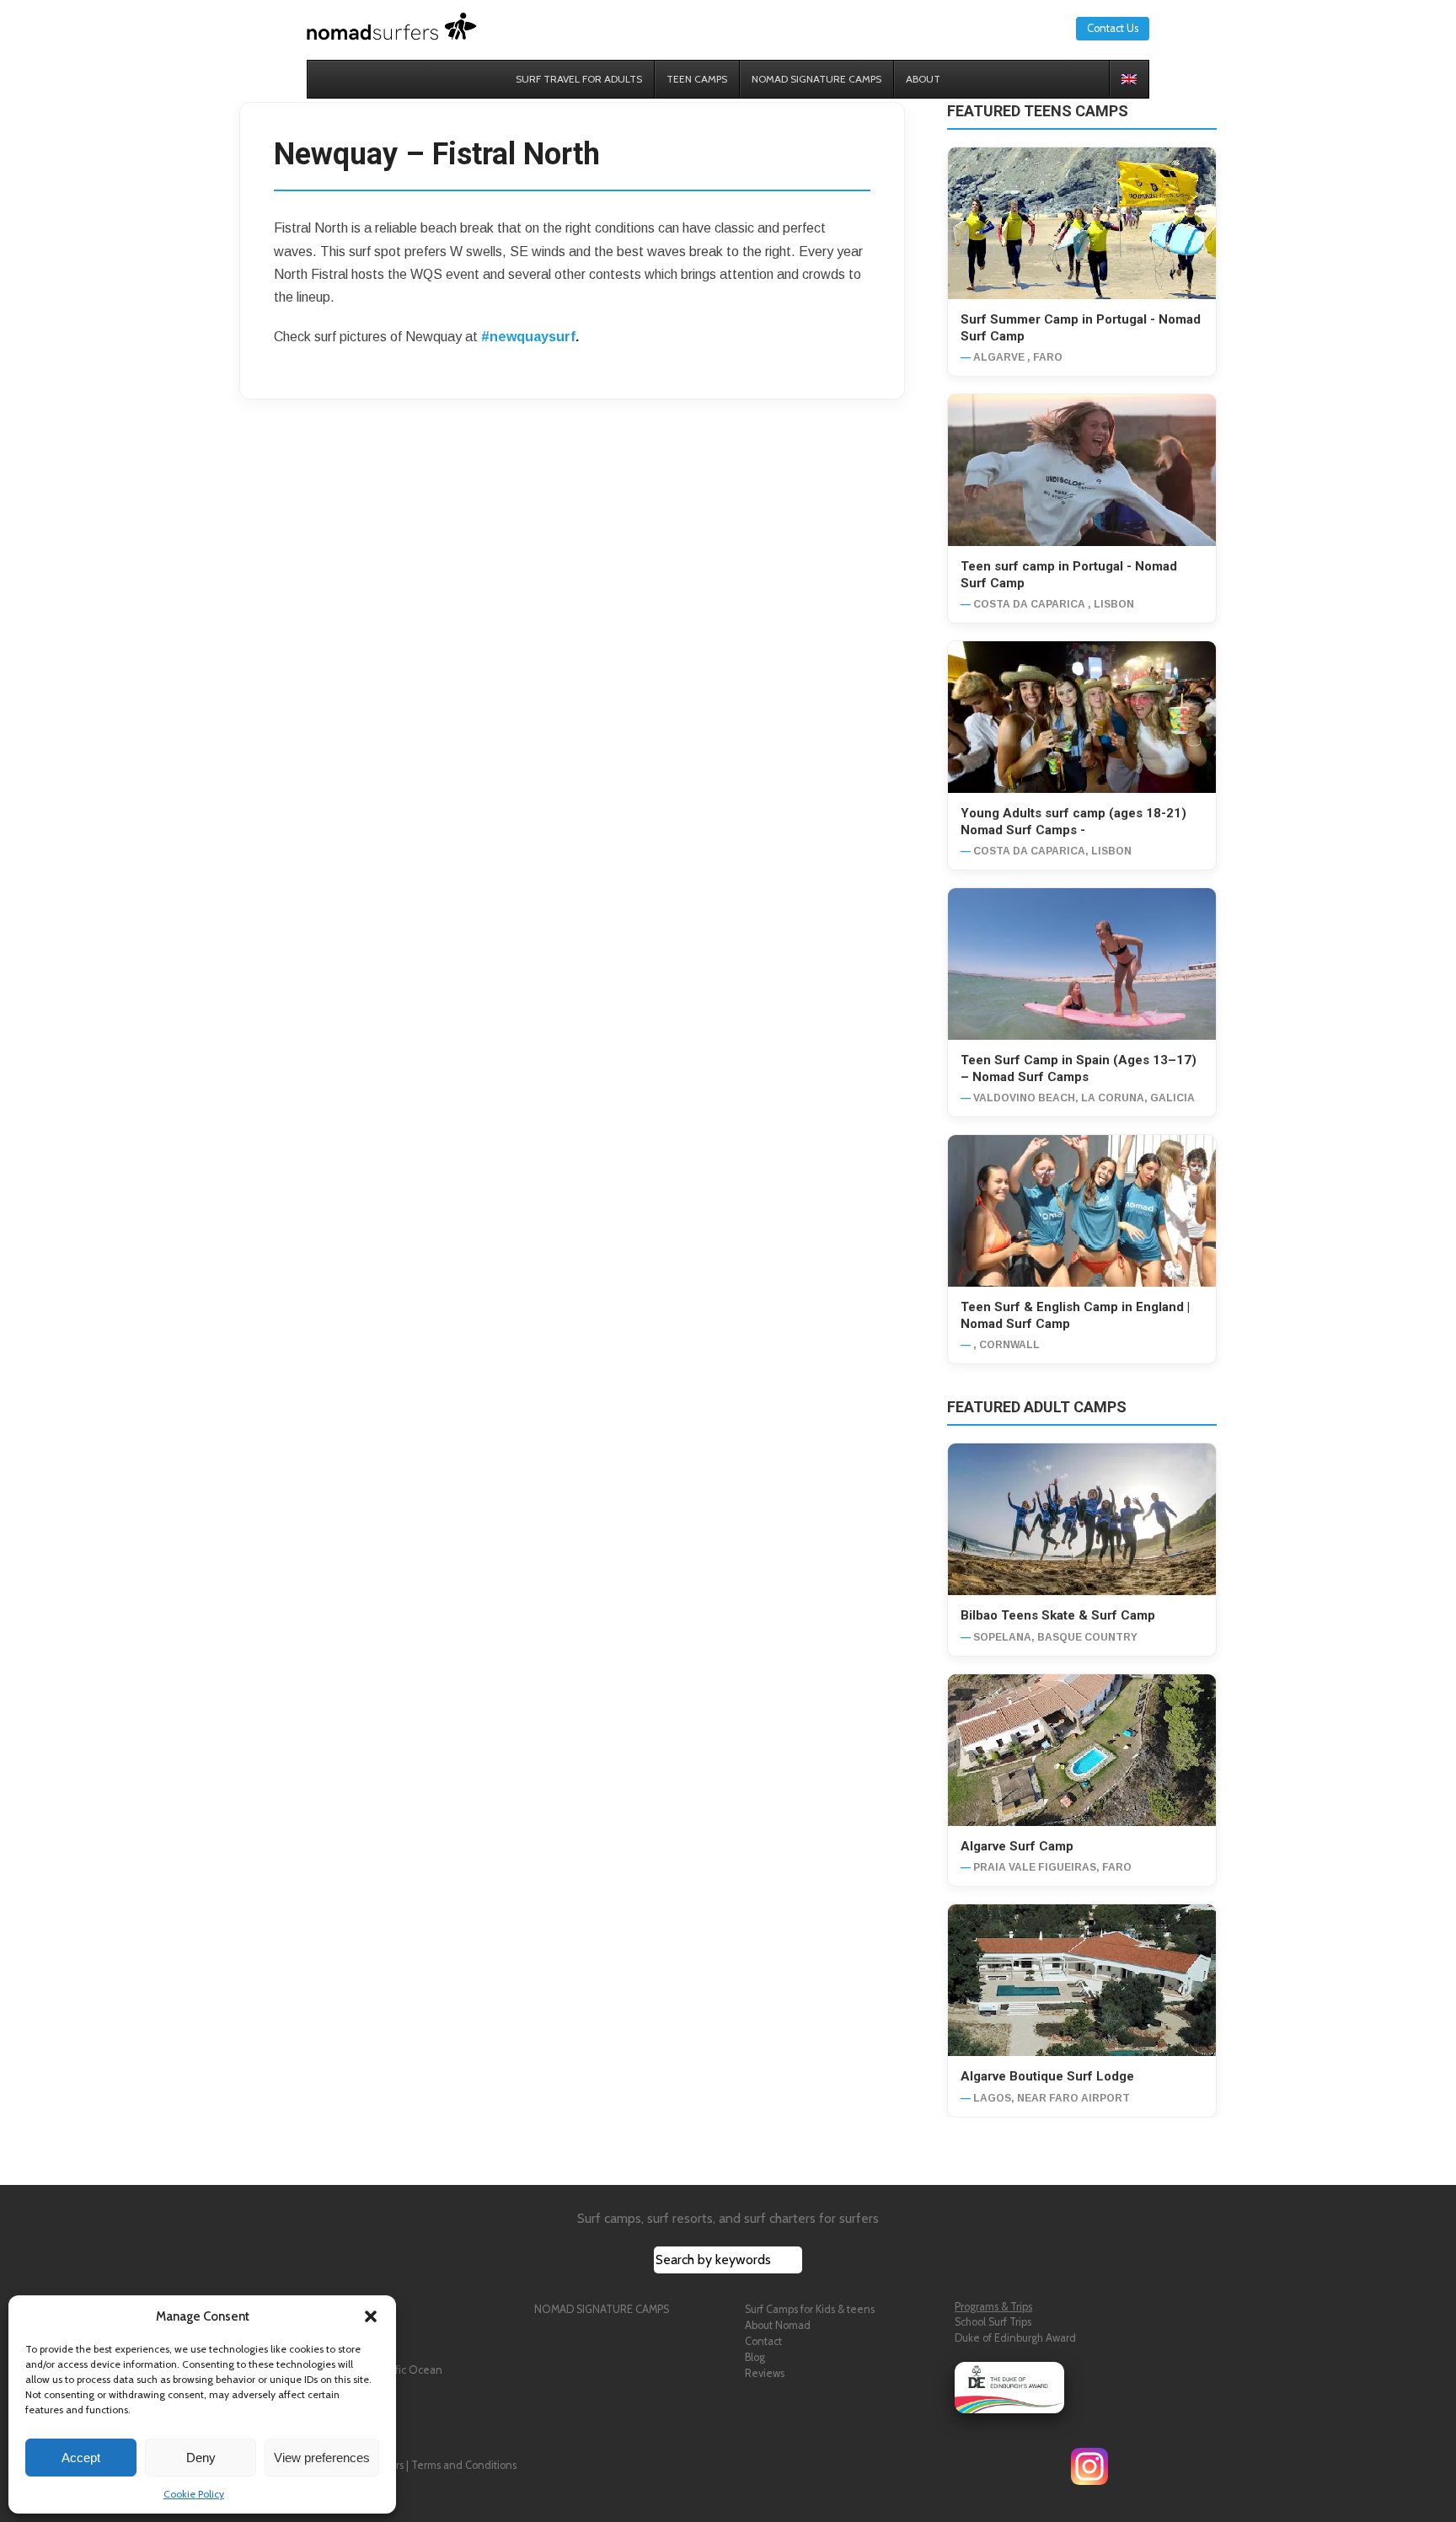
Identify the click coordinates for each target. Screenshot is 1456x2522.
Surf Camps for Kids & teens (810, 2309)
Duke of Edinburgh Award (1015, 2338)
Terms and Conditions (464, 2465)
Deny (201, 2458)
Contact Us (1113, 28)
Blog (755, 2357)
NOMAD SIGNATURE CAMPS (602, 2309)
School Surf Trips (993, 2322)
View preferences (322, 2458)
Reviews (765, 2373)
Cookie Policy (194, 2494)
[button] (371, 2316)
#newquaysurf (528, 337)
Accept (81, 2458)
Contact (763, 2341)
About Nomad (778, 2325)
